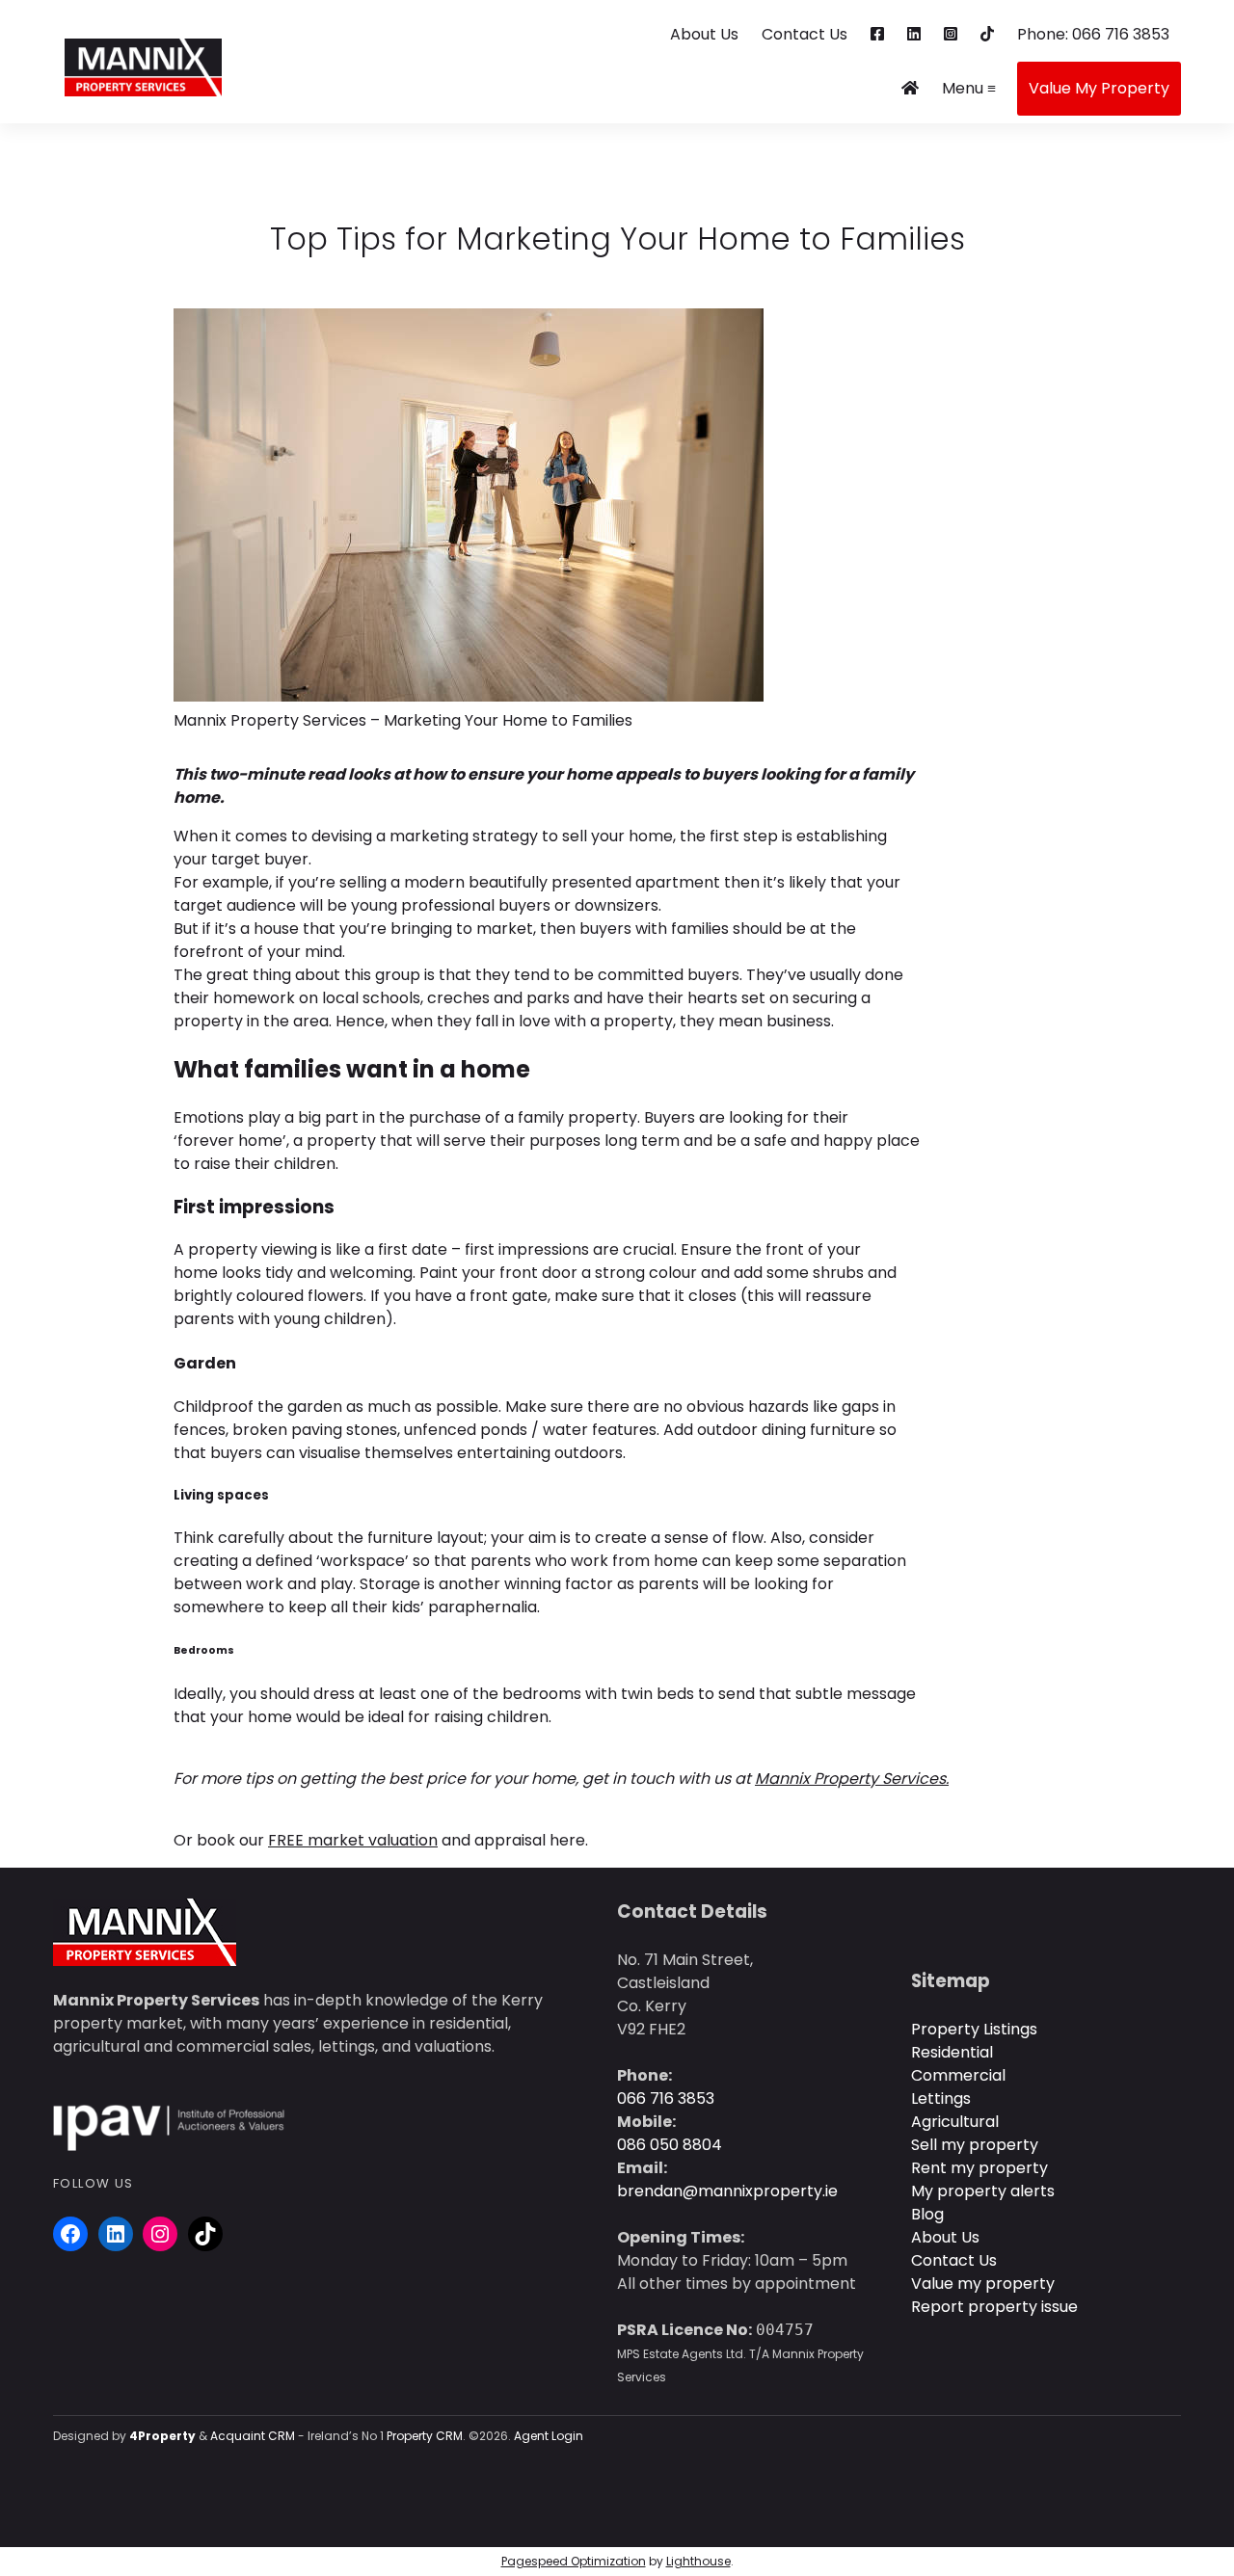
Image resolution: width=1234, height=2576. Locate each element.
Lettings (941, 2098)
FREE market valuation (353, 1840)
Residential (952, 2052)
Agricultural (955, 2122)
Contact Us (805, 34)
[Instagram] (160, 2234)
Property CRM (425, 2436)
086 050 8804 (670, 2145)
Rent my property (979, 2168)
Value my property (983, 2284)
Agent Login (549, 2436)
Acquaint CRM (253, 2436)
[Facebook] (70, 2234)
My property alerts (983, 2191)
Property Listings (974, 2029)
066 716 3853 (666, 2098)
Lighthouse (698, 2561)
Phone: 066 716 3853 (1093, 34)
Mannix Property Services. (852, 1779)
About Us (704, 34)
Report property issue (994, 2307)
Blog (927, 2214)
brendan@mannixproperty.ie (727, 2191)
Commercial (958, 2075)
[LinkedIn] (116, 2234)
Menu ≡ (969, 88)
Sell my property (975, 2145)
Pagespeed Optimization (574, 2561)
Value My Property (1099, 88)
